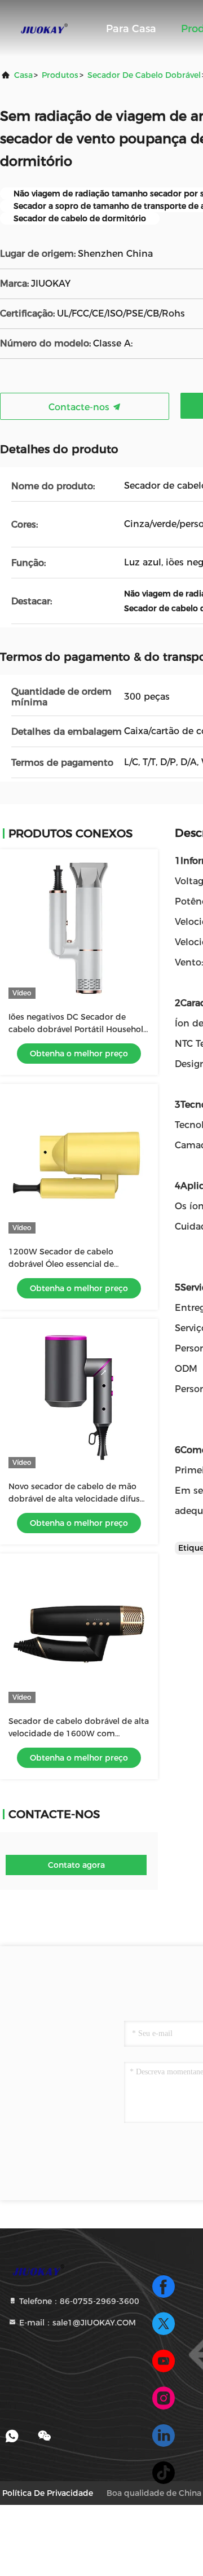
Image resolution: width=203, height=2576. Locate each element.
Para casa (131, 29)
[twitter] (164, 2324)
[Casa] (45, 28)
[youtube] (164, 2361)
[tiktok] (164, 2473)
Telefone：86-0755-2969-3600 (78, 2301)
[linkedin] (164, 2435)
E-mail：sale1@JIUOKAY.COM (76, 2323)
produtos (60, 75)
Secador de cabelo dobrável (144, 75)
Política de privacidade (48, 2493)
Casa (23, 75)
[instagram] (164, 2398)
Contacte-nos (80, 407)
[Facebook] (164, 2287)
